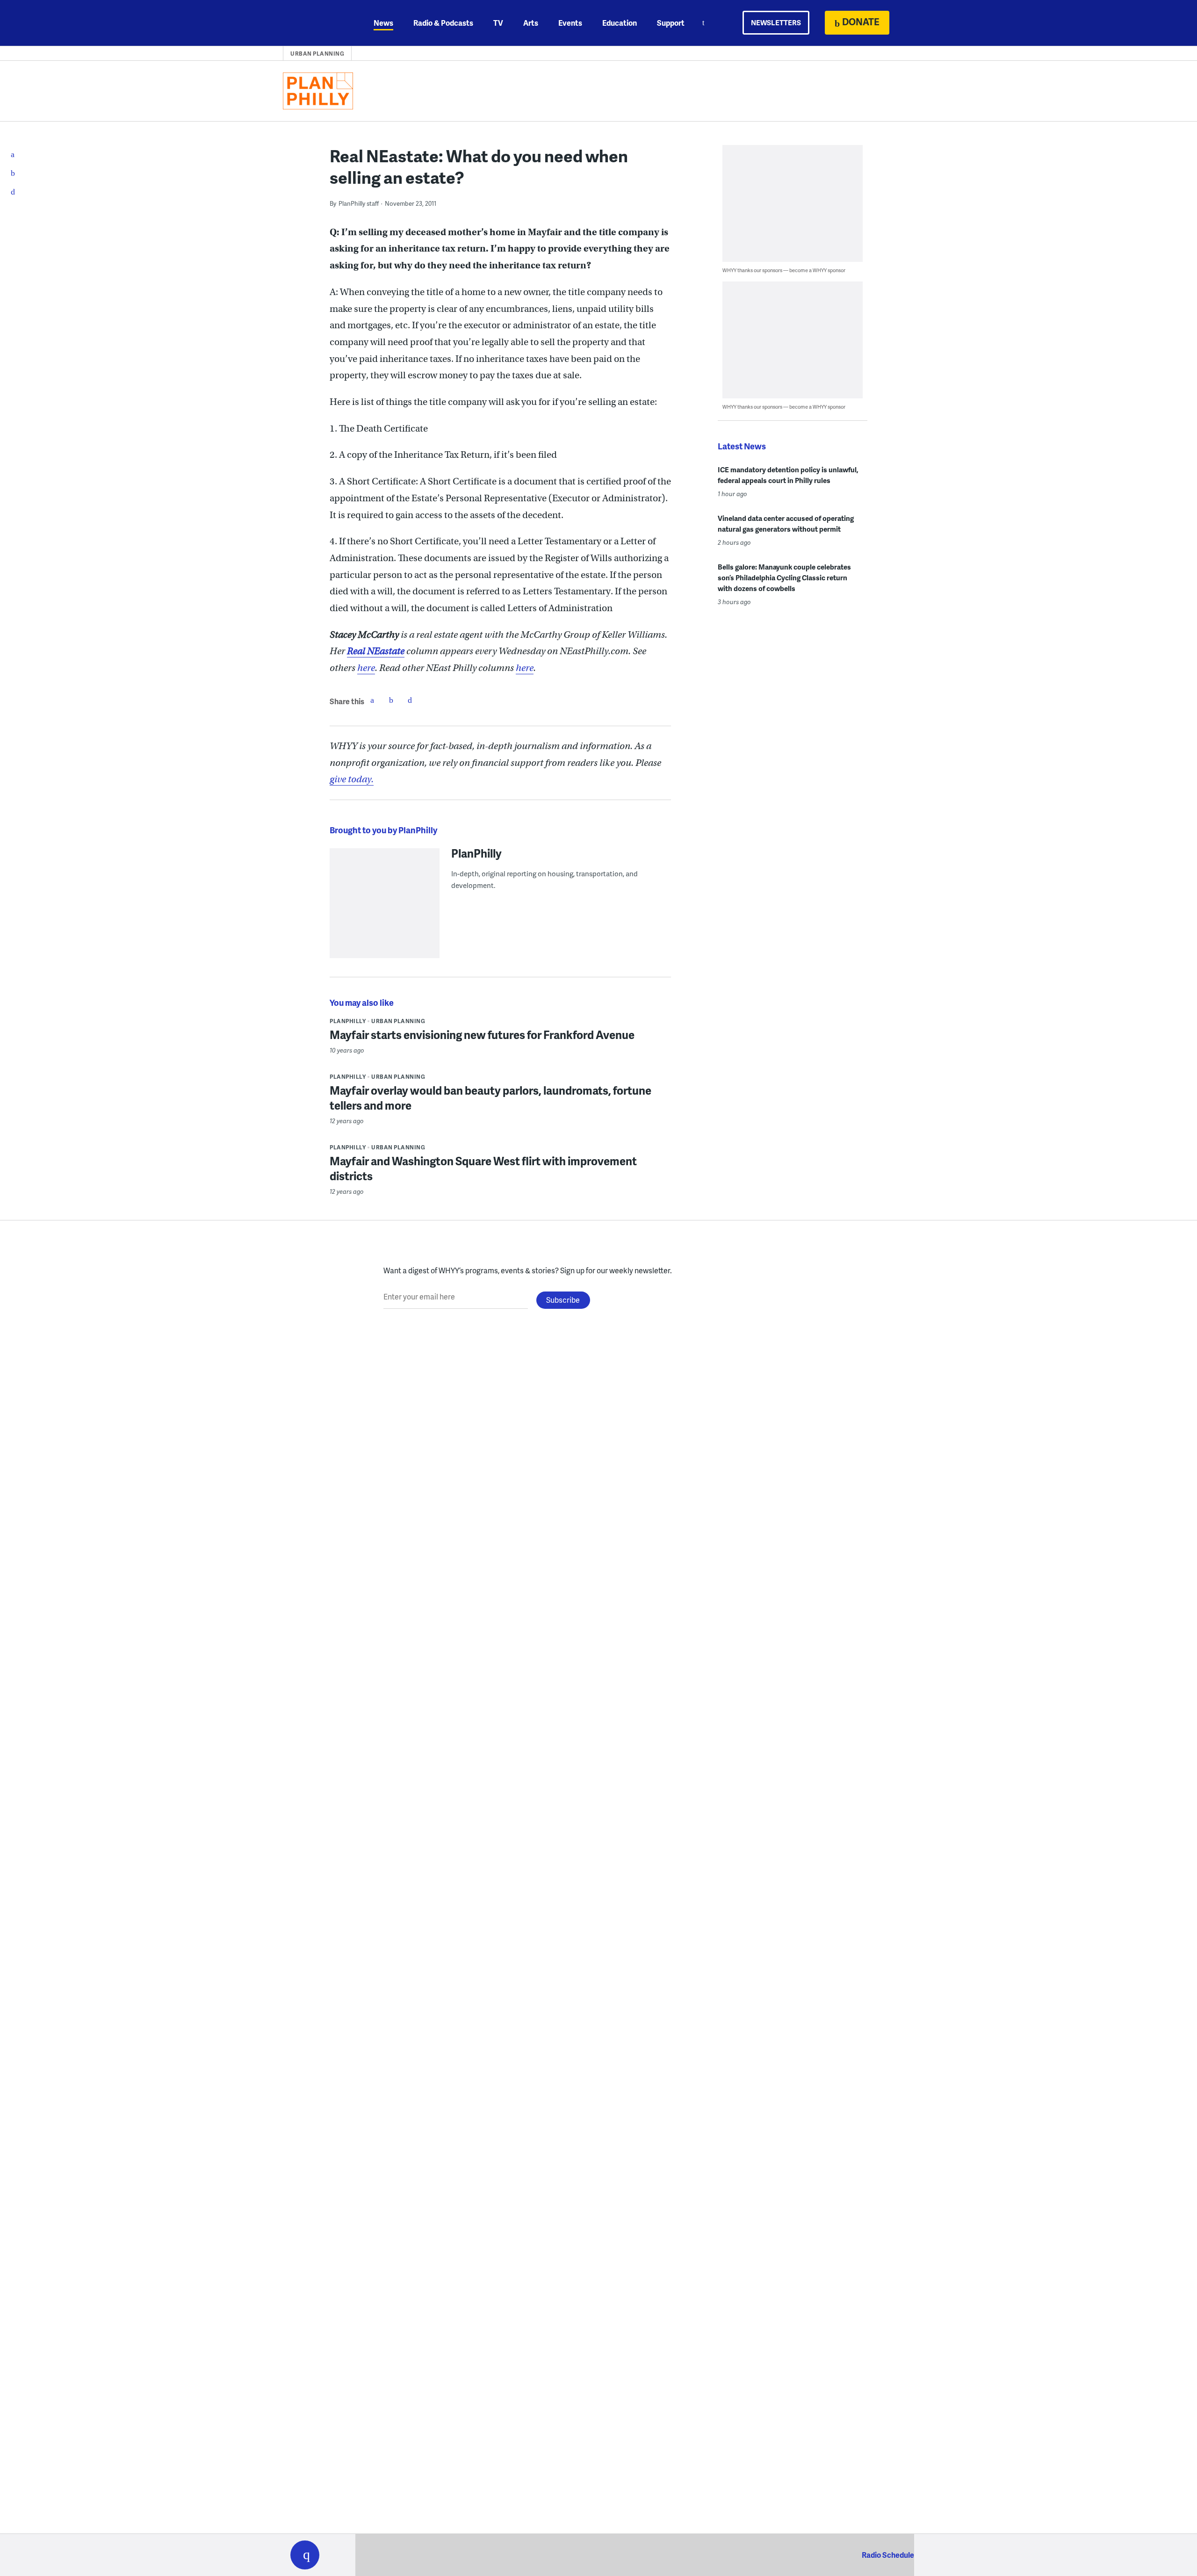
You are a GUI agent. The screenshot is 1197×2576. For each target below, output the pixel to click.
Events (570, 23)
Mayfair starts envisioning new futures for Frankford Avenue (482, 1035)
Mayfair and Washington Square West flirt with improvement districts (483, 1168)
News (383, 23)
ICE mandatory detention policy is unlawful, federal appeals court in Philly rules (788, 475)
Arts (531, 23)
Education (620, 23)
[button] (305, 2555)
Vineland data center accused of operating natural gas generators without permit (786, 523)
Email (410, 700)
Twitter (391, 700)
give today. (352, 779)
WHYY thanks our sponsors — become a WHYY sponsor (784, 270)
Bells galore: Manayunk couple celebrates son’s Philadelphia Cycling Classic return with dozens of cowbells (784, 577)
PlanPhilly (476, 853)
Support (671, 23)
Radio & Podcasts (443, 23)
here (366, 668)
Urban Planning (317, 54)
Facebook (372, 700)
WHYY (317, 23)
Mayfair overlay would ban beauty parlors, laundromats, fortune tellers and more (490, 1098)
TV (498, 23)
